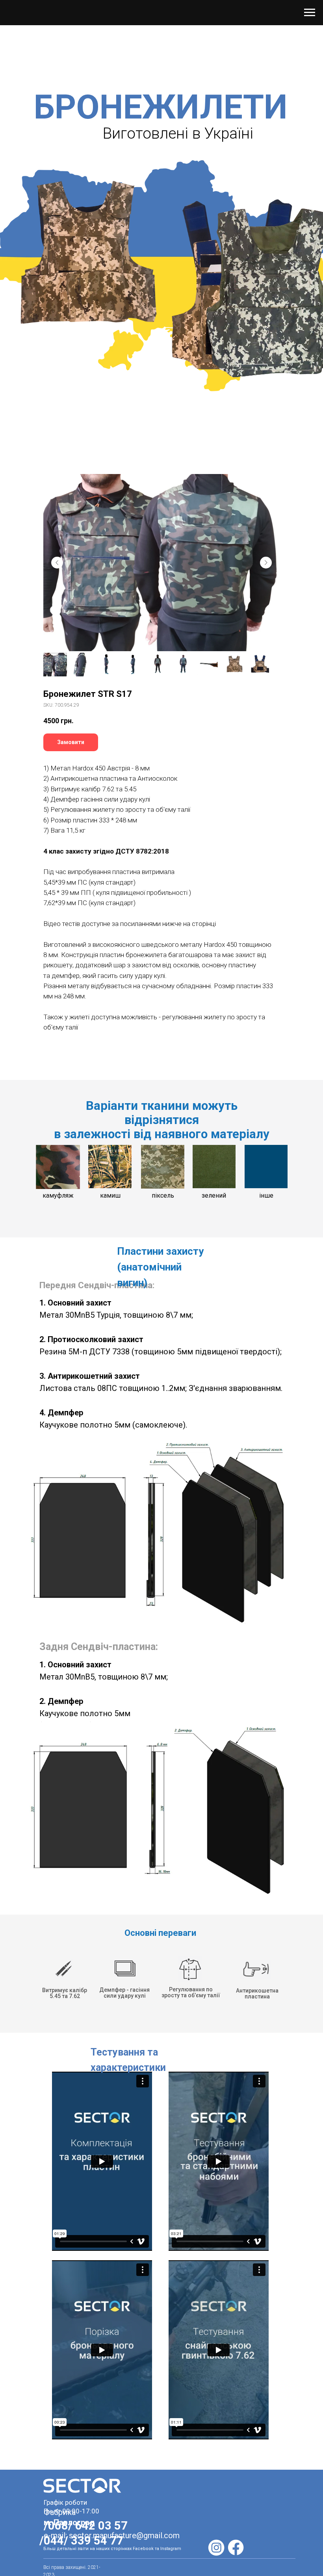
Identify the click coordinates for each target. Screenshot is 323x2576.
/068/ (59, 2526)
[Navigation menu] (310, 13)
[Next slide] (266, 563)
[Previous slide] (57, 563)
